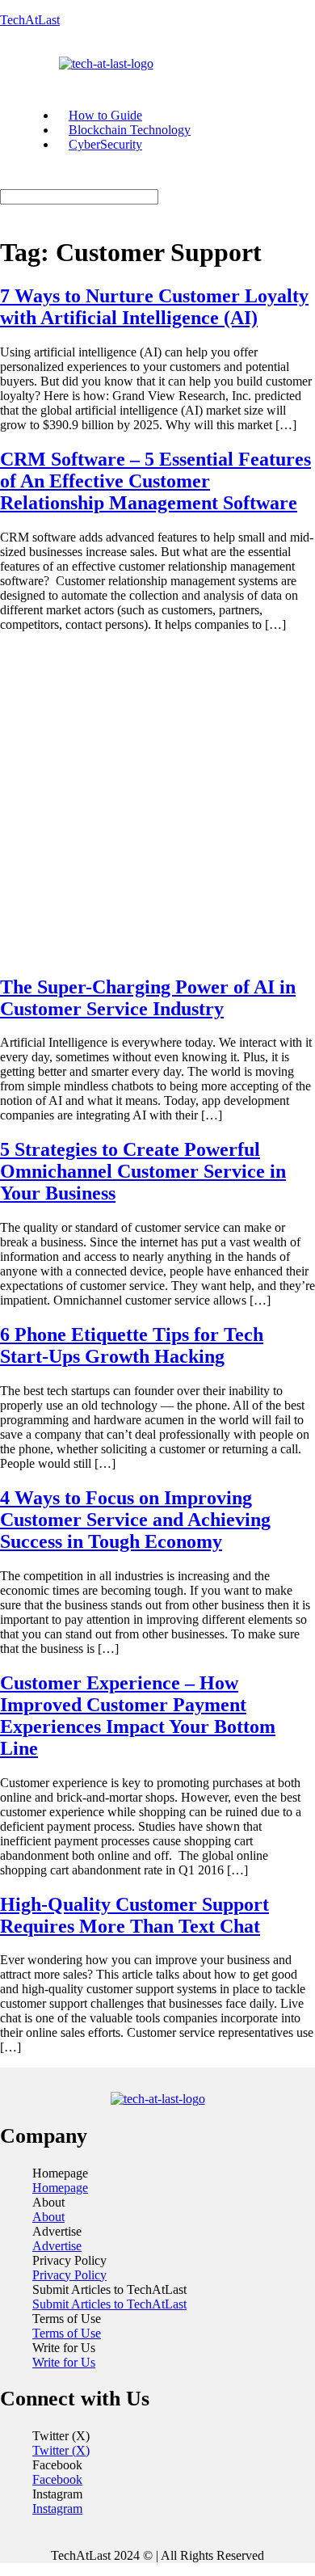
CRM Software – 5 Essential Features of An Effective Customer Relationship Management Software (155, 481)
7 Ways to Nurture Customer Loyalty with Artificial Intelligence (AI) (154, 307)
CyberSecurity (105, 144)
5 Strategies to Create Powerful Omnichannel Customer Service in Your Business (143, 1171)
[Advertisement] (157, 803)
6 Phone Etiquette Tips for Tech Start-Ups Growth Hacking (132, 1345)
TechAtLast (30, 20)
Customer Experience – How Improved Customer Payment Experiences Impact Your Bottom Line (138, 1716)
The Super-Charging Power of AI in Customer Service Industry (148, 998)
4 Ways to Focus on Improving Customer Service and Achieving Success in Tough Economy (135, 1520)
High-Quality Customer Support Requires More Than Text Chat (134, 1915)
